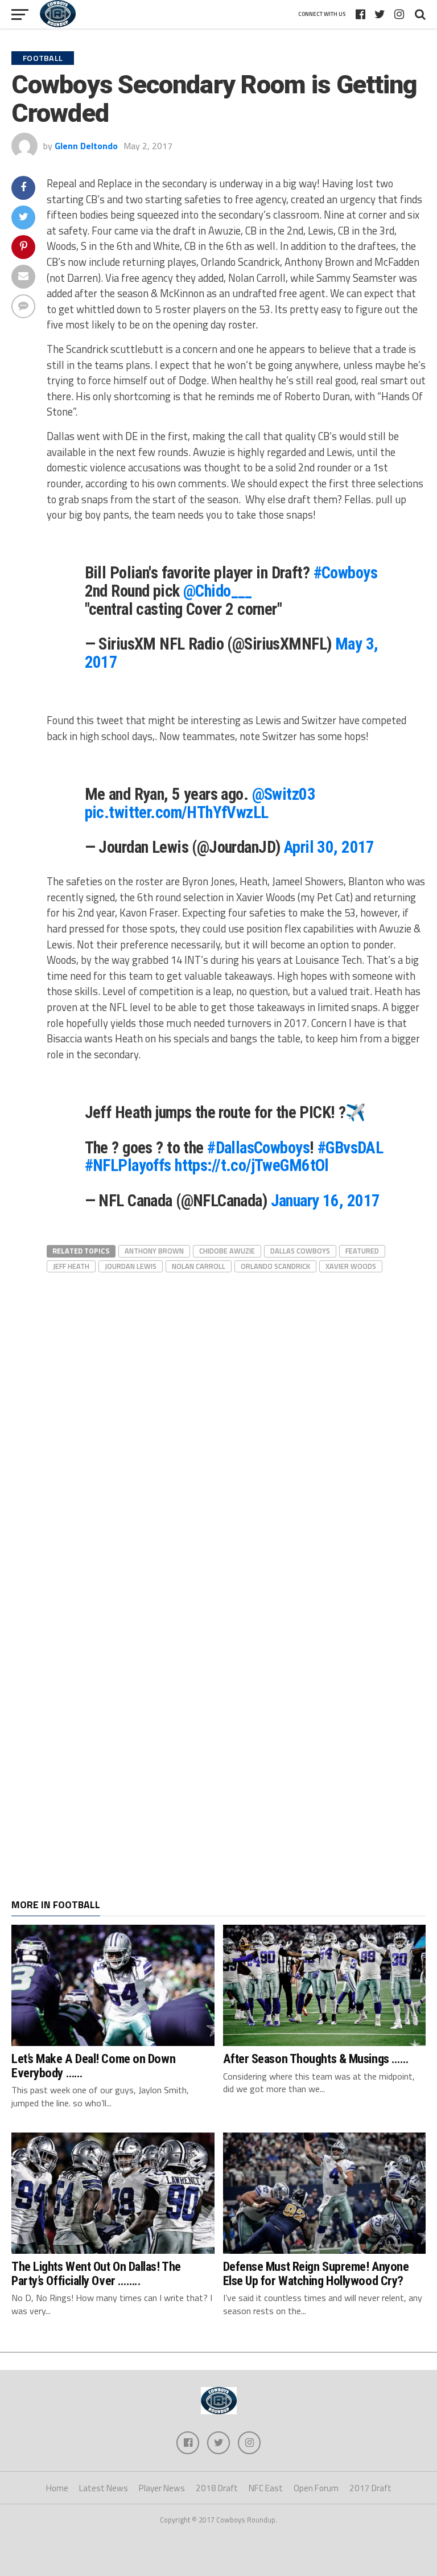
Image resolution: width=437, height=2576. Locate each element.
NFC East (266, 2488)
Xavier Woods (351, 1266)
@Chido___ (218, 591)
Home (57, 2488)
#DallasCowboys (258, 1148)
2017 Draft (370, 2488)
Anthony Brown (154, 1251)
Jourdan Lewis (131, 1266)
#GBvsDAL (350, 1148)
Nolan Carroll (199, 1266)
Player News (162, 2488)
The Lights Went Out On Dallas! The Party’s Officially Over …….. (96, 2273)
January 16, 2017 (325, 1201)
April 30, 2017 (329, 847)
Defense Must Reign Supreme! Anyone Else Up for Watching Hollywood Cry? (316, 2273)
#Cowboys (345, 573)
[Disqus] (236, 1418)
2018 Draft (217, 2488)
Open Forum (316, 2488)
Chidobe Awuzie (227, 1251)
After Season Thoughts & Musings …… (316, 2059)
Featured (362, 1251)
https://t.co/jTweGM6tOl (252, 1165)
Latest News (104, 2488)
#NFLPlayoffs (128, 1165)
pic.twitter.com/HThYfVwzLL (177, 812)
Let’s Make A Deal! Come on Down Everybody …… (93, 2066)
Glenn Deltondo (86, 146)
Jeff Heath (71, 1266)
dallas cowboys (300, 1251)
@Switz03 (284, 794)
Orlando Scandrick (275, 1266)
